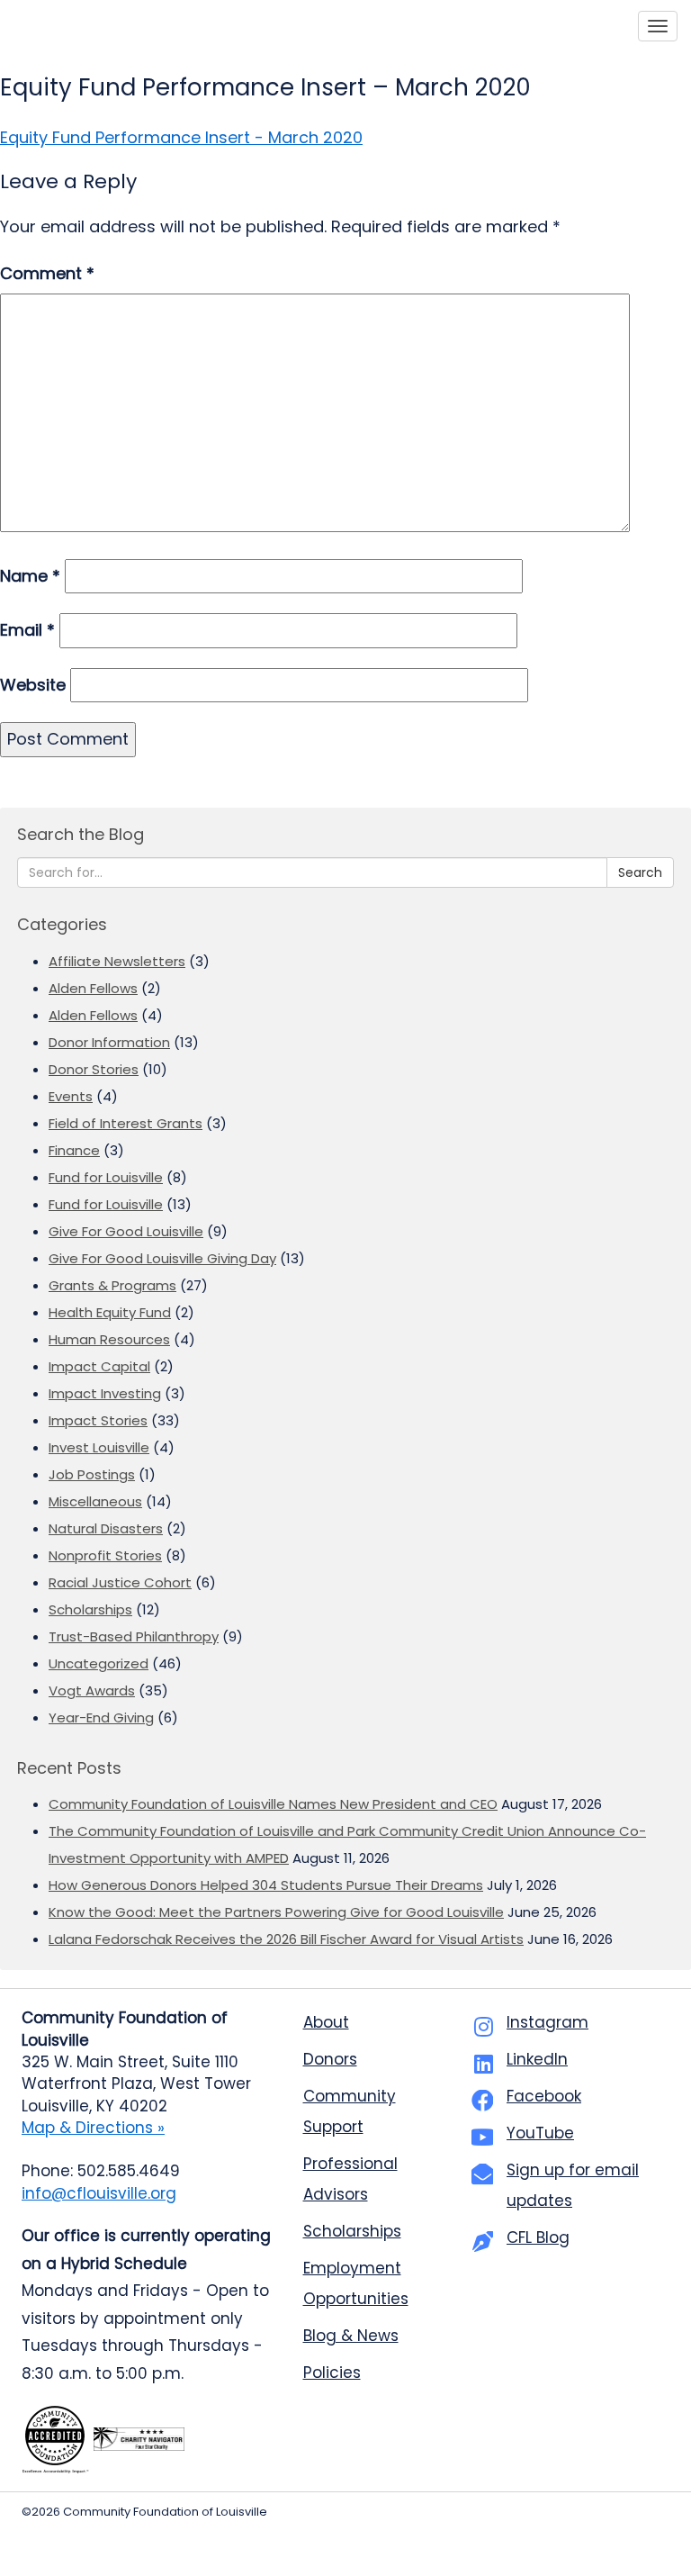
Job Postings (92, 1474)
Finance (74, 1150)
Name (30, 576)
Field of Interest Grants (126, 1123)
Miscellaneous (95, 1501)
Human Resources (109, 1339)
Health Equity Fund (110, 1312)
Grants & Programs (112, 1285)
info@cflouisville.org (99, 2193)
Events (71, 1096)
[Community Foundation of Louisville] (97, 26)
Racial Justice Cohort (120, 1582)
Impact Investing (105, 1393)
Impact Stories (98, 1420)
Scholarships (90, 1609)
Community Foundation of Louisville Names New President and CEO (273, 1804)
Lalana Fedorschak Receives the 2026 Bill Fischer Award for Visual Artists (286, 1939)
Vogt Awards (92, 1690)
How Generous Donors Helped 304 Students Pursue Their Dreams (266, 1885)
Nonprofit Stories (105, 1555)
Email (27, 630)
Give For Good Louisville (126, 1231)
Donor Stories (94, 1069)
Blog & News (351, 2336)
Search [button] (640, 872)
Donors (330, 2059)
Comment (47, 273)
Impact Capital (99, 1366)
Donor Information (109, 1042)
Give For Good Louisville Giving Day (162, 1258)
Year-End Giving (101, 1717)
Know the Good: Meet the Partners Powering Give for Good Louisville (276, 1912)
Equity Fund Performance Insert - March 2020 (181, 137)
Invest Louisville (99, 1447)
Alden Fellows (93, 988)
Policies (332, 2373)
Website (33, 685)
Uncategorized (99, 1663)
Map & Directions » (93, 2128)
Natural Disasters (106, 1528)
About (326, 2022)
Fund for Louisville (106, 1177)
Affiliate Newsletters (117, 961)
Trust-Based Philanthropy (134, 1636)
